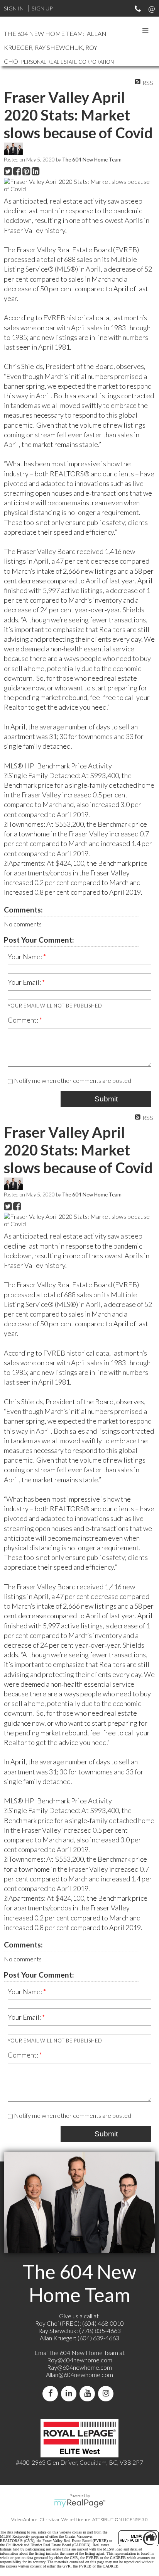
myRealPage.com (80, 2503)
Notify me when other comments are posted (72, 1080)
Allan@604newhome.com (79, 2375)
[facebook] (52, 2393)
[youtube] (89, 2393)
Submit (106, 1099)
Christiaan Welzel (57, 2519)
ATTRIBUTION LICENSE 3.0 (120, 2519)
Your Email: (25, 982)
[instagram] (107, 2393)
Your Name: (25, 957)
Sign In (14, 8)
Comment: (24, 1020)
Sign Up (42, 8)
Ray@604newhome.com (79, 2367)
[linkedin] (70, 2393)
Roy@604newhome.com (80, 2360)
